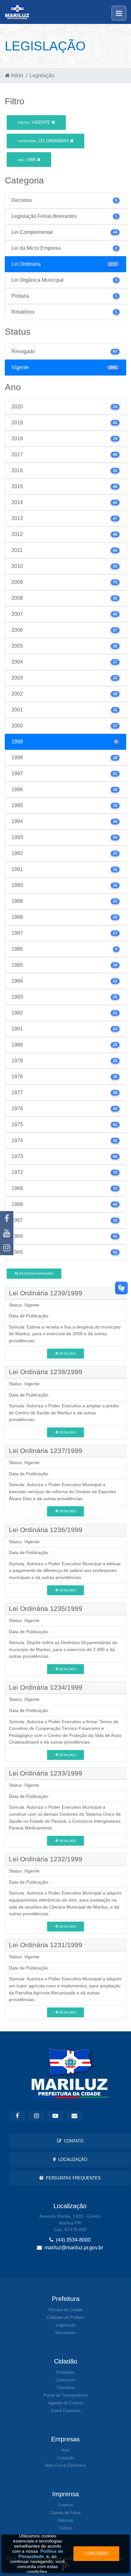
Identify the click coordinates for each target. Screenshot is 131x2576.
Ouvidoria (66, 2388)
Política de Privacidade (41, 2554)
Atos (66, 2450)
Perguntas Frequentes (72, 2178)
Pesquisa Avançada (36, 1273)
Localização (71, 2159)
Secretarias (65, 2333)
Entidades (65, 2372)
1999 (27, 160)
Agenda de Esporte (66, 2403)
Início (17, 75)
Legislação (65, 2325)
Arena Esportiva (66, 2411)
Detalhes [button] (67, 1354)
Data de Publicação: (29, 1316)
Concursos (65, 2380)
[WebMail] (74, 2116)
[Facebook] (7, 1218)
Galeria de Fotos (65, 2513)
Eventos (65, 2505)
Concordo (97, 2554)
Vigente (34, 122)
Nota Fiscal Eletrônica (65, 2465)
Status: (16, 1305)
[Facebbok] (17, 2116)
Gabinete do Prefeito (66, 2317)
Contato (72, 2141)
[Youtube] (7, 1233)
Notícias (65, 2520)
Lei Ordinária (44, 141)
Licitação (65, 2458)
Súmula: (17, 1327)
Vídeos (66, 2528)
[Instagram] (7, 1248)
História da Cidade (65, 2310)
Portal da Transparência (65, 2395)
